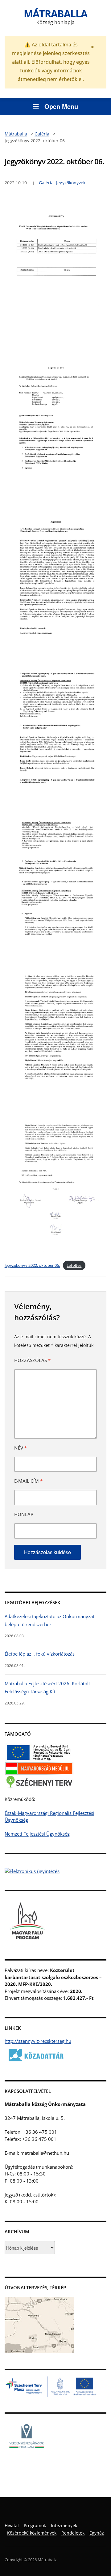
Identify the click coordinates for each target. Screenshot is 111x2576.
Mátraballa (55, 13)
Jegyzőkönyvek (71, 183)
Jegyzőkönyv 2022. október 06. (32, 1265)
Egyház (97, 2533)
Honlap (24, 1514)
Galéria (46, 183)
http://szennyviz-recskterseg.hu (38, 2041)
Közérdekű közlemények (32, 2533)
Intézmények (64, 2525)
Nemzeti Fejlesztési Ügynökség (37, 1834)
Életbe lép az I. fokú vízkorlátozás (40, 1654)
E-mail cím (28, 1481)
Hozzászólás (32, 1360)
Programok (35, 2525)
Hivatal (12, 2525)
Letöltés (74, 1265)
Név (21, 1448)
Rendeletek (73, 2533)
